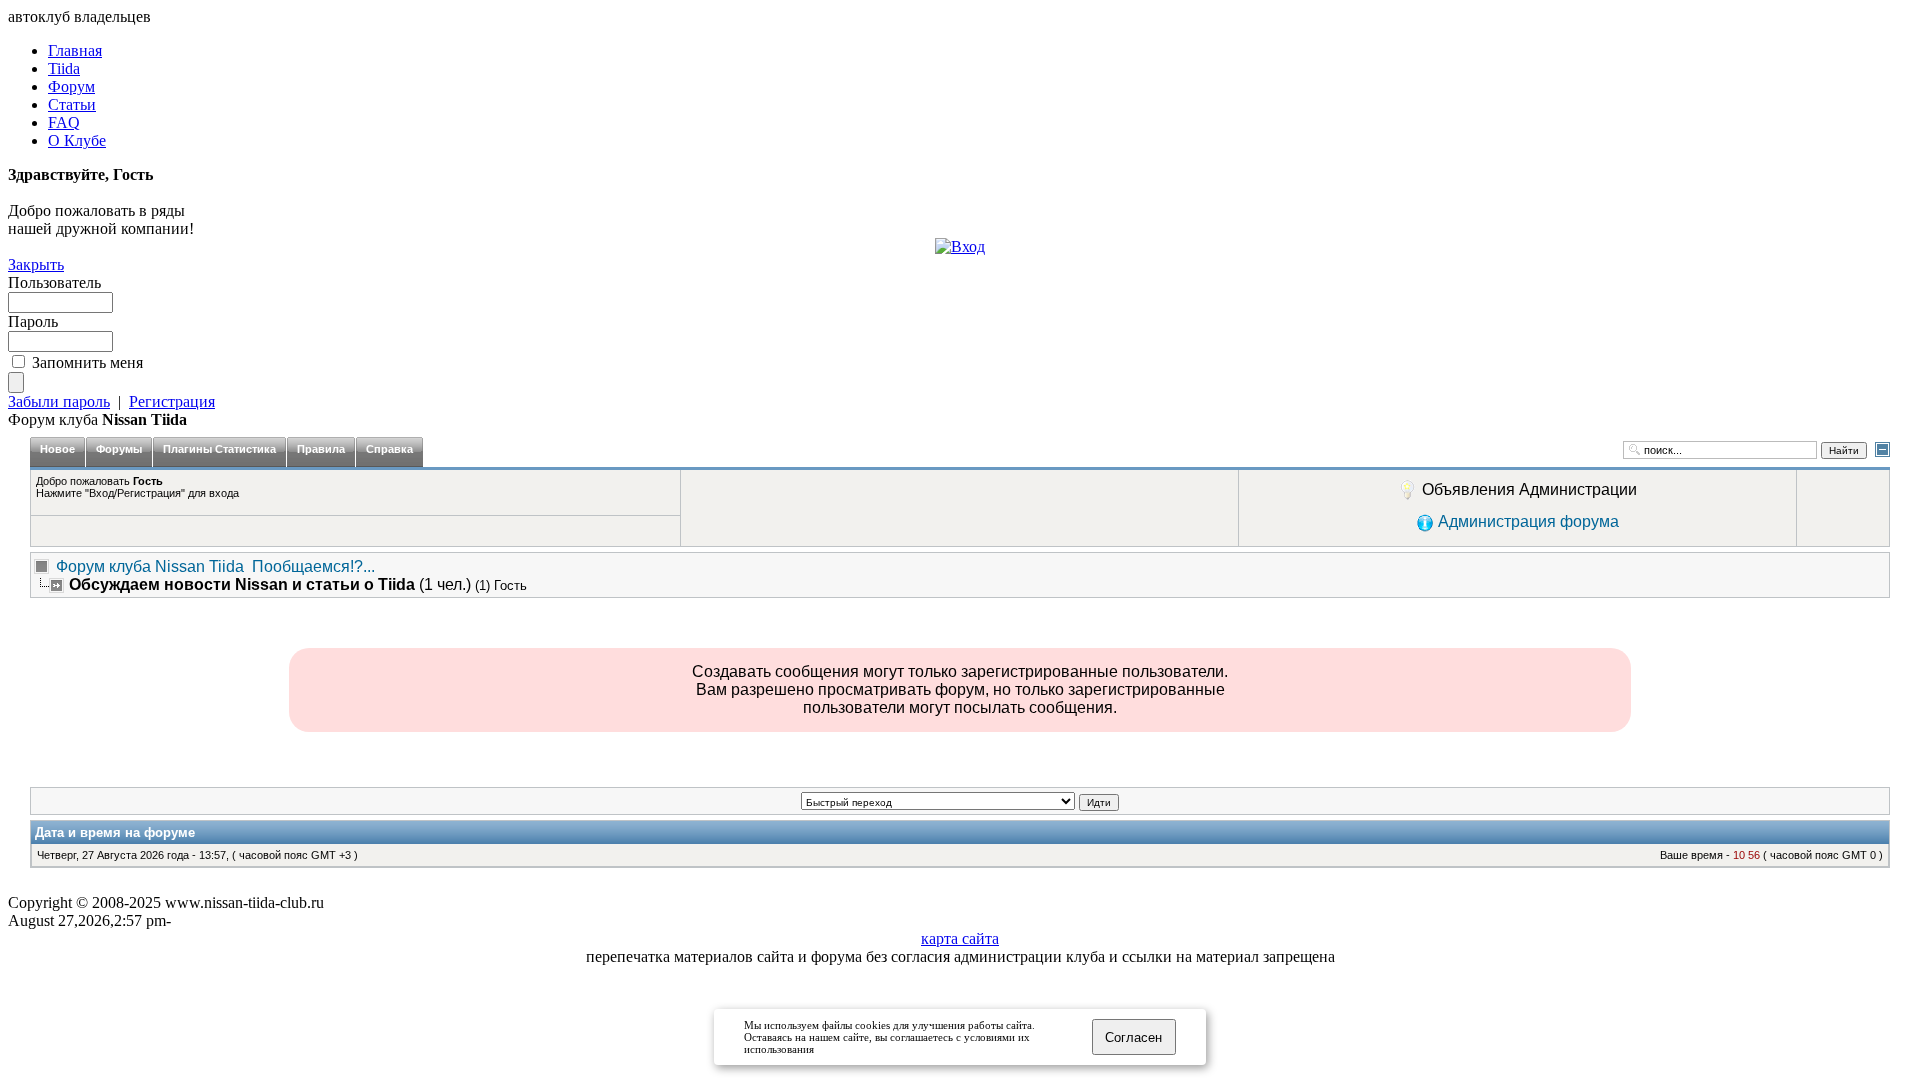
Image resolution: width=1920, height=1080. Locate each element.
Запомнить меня (87, 362)
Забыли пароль (59, 401)
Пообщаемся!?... (313, 566)
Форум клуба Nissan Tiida (150, 566)
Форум (71, 86)
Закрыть (36, 264)
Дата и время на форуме (115, 832)
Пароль (33, 321)
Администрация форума (1528, 521)
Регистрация (172, 401)
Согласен (1133, 1037)
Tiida (64, 68)
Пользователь (54, 282)
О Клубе (77, 140)
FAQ (64, 122)
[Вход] (960, 246)
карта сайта (960, 938)
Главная (75, 50)
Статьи (72, 104)
